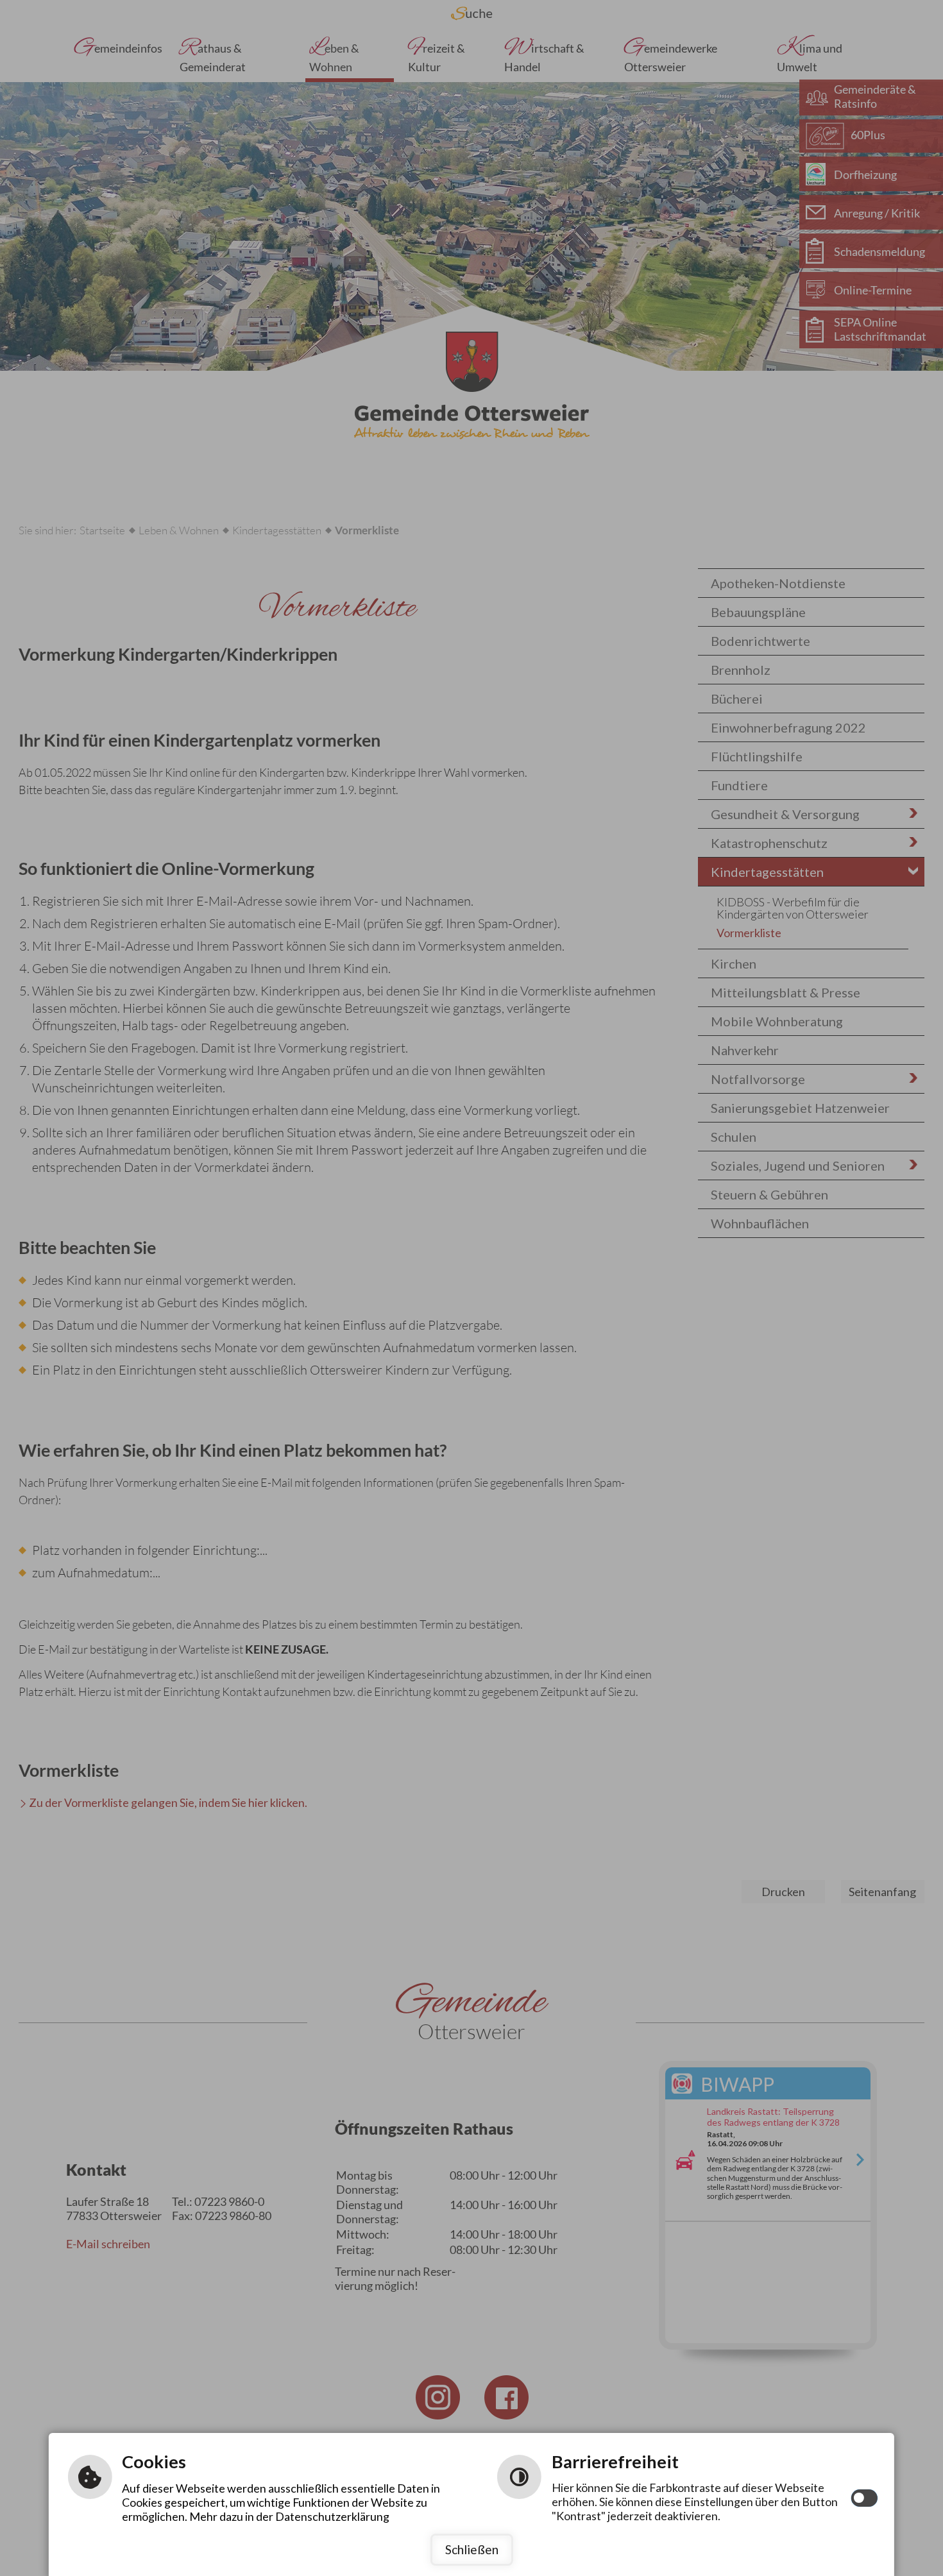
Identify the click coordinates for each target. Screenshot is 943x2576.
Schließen (472, 2549)
